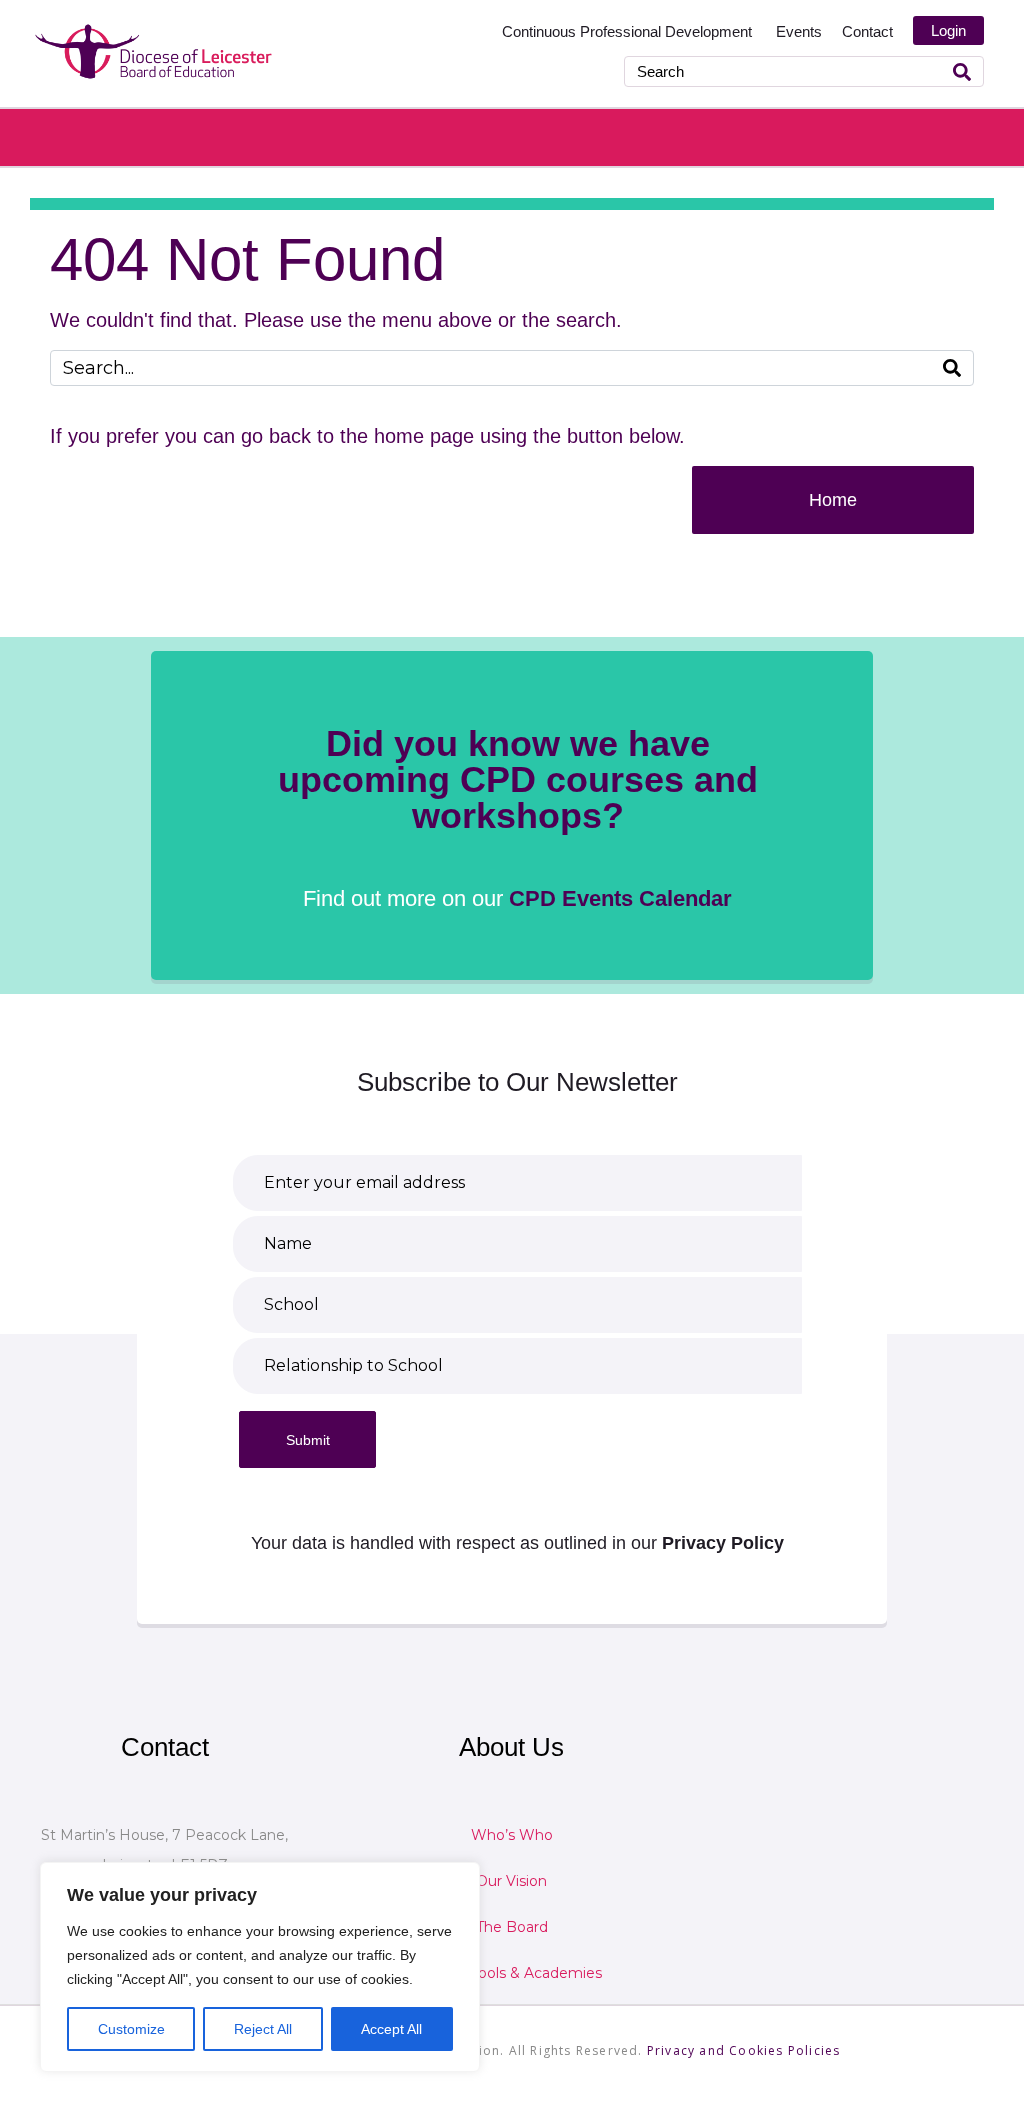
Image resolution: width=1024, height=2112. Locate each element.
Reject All (263, 2029)
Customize (131, 2029)
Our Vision (511, 1881)
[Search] (962, 71)
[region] (260, 1967)
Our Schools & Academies (512, 1973)
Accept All (391, 2029)
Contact (867, 31)
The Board (512, 1927)
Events (799, 31)
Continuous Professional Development (629, 31)
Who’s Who (512, 1835)
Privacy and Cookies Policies (744, 2050)
